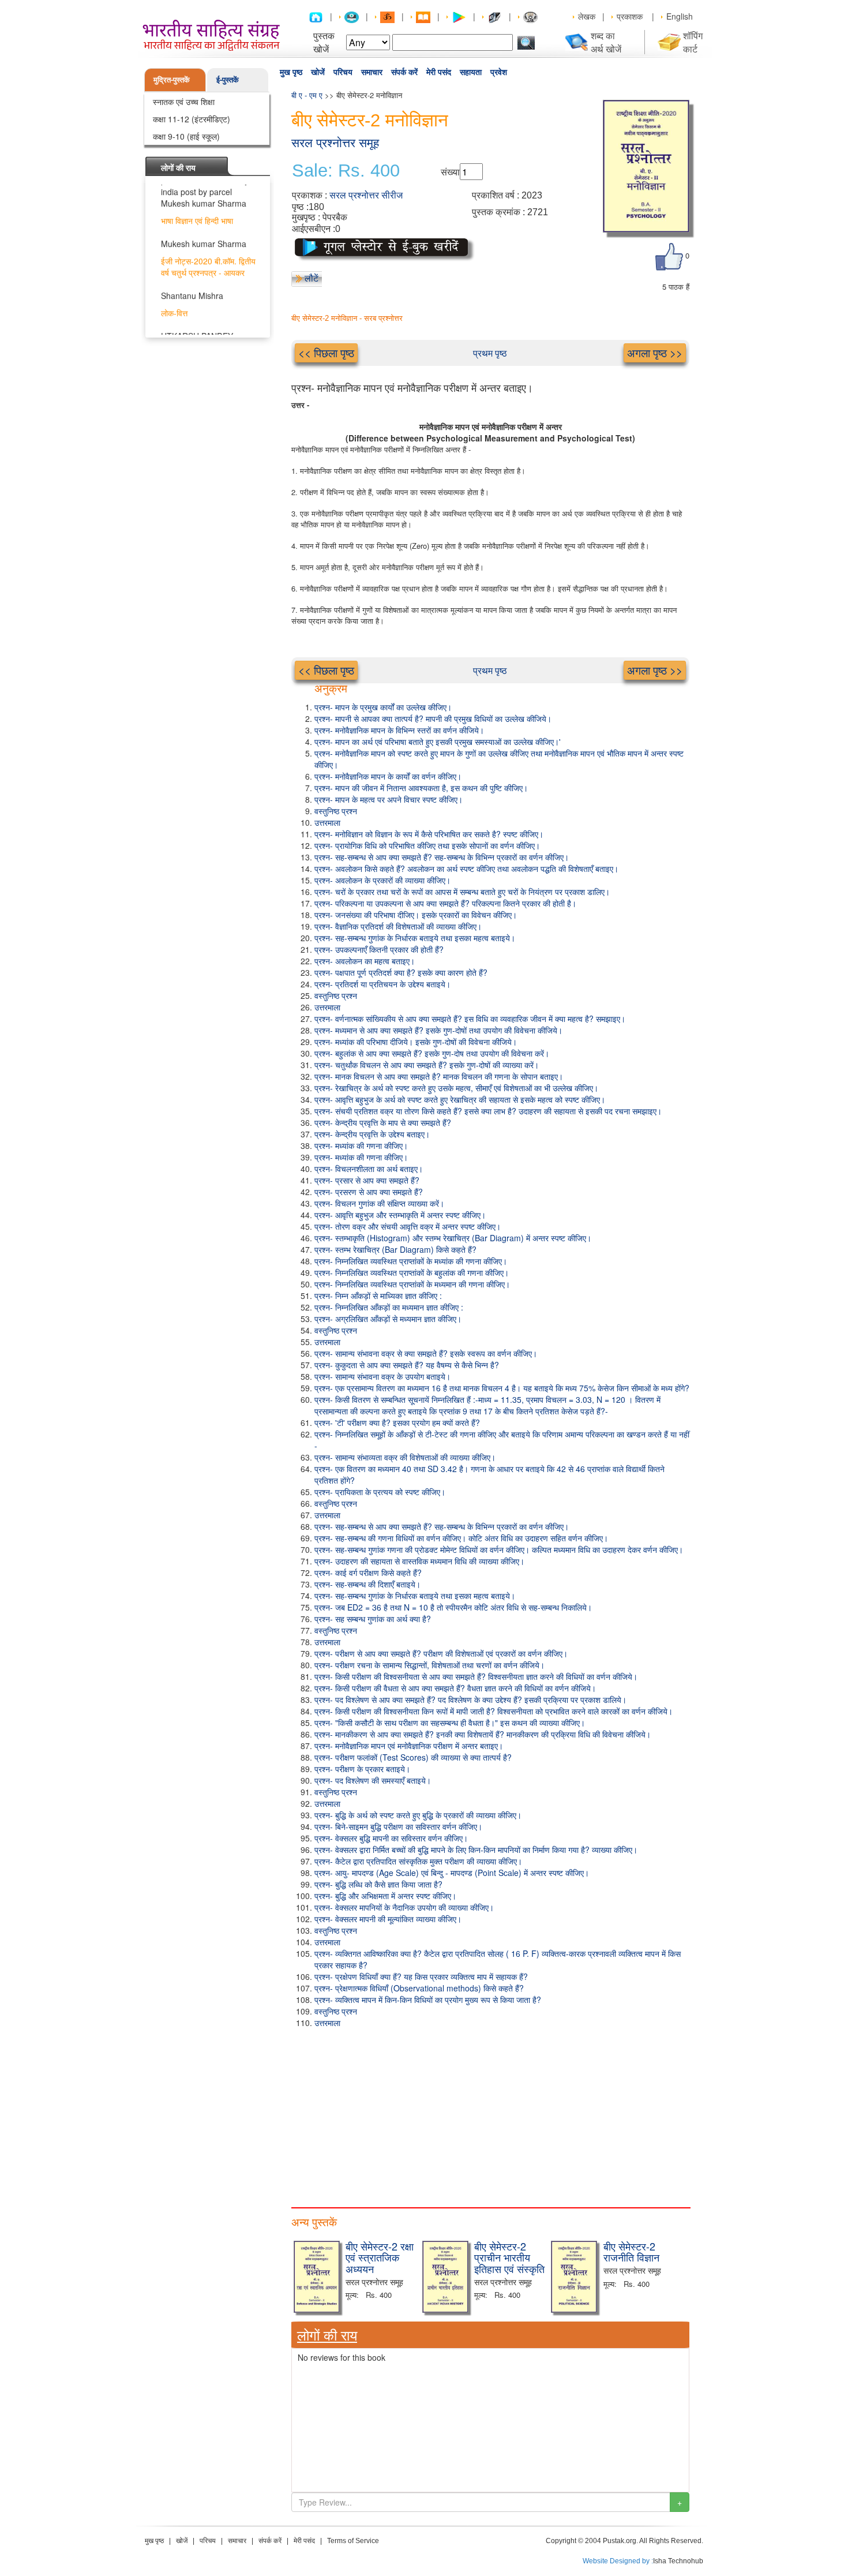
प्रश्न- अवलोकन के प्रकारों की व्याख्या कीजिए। (382, 880)
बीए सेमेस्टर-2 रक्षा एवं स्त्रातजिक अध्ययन (380, 2257)
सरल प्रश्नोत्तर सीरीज (366, 195)
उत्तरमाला (327, 822)
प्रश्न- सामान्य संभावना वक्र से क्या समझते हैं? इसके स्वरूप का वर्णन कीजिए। (426, 1353)
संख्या (450, 172)
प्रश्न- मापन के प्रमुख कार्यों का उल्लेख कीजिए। (383, 707)
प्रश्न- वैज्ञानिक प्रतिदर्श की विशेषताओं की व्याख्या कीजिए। (398, 926)
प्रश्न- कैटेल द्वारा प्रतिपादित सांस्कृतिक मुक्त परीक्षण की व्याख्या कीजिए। (418, 1861)
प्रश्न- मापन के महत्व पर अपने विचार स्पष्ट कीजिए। (389, 799)
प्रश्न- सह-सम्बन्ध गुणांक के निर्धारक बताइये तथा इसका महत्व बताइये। (415, 938)
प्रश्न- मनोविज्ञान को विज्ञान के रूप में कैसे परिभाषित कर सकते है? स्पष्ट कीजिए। (429, 834)
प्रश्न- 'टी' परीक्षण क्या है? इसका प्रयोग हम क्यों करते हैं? (397, 1422)
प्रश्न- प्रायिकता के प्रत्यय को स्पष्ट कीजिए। (380, 1492)
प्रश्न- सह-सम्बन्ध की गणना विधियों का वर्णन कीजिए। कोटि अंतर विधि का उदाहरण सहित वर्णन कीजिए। (461, 1538)
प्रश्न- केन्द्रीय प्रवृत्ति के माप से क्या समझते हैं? (383, 1122)
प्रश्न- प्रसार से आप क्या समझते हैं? (367, 1180)
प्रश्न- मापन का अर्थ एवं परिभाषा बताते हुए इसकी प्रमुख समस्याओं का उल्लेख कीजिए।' (438, 742)
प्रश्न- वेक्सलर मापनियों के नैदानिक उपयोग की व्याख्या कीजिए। (404, 1907)
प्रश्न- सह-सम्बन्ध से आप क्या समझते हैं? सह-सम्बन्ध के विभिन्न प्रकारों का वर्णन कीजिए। (442, 857)
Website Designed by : (618, 2561)
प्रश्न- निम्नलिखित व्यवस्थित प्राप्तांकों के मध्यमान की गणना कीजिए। (412, 1284)
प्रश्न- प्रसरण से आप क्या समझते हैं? (369, 1192)
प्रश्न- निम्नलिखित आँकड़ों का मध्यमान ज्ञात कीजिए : (389, 1307)
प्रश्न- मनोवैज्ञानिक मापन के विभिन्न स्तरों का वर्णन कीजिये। (399, 730)
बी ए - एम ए (307, 95)
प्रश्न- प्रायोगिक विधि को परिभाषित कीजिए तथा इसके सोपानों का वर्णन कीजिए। (427, 845)
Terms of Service (353, 2541)
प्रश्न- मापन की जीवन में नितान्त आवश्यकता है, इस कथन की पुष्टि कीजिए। (421, 788)
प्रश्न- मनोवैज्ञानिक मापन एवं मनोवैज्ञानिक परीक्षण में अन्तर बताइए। (409, 1746)
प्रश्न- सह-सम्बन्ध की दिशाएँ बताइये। (367, 1584)
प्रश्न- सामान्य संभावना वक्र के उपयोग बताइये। (382, 1376)
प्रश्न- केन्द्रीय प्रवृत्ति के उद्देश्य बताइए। (372, 1134)
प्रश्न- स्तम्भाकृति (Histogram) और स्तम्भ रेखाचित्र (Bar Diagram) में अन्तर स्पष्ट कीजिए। (453, 1238)
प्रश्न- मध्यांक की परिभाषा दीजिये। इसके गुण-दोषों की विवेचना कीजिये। (416, 1042)
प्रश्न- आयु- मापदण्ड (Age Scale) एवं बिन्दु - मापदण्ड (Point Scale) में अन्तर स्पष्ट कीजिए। (452, 1873)
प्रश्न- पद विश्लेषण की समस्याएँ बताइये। (373, 1780)
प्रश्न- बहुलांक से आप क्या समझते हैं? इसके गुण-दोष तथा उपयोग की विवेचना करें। (432, 1053)
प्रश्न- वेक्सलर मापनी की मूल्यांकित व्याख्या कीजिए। (388, 1919)
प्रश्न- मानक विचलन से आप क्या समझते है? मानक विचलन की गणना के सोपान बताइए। (439, 1076)
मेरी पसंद (439, 72)
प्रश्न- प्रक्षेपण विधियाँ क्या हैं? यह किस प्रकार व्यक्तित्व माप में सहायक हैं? (421, 1976)
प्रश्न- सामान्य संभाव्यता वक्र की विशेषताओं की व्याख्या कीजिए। (405, 1457)
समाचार (372, 72)
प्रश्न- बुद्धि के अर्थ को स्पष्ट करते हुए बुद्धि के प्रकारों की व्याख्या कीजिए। (418, 1815)
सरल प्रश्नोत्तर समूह (335, 143)
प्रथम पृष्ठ (490, 353)
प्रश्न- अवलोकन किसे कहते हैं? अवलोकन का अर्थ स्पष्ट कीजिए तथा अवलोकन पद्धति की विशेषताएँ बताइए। (466, 868)
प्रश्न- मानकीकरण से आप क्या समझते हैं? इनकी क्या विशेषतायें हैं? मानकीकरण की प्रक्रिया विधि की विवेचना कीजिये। (483, 1734)
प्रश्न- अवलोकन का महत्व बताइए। (365, 961)
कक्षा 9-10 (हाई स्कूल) (186, 136)
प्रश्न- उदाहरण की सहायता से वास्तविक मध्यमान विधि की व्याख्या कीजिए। (419, 1561)
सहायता (471, 72)
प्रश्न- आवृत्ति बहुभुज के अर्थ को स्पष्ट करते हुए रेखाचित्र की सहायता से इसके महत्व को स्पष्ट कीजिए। (460, 1099)
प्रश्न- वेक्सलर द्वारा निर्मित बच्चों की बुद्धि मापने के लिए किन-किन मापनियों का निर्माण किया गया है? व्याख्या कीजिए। (476, 1849)
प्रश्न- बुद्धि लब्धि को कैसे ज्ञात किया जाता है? (378, 1884)
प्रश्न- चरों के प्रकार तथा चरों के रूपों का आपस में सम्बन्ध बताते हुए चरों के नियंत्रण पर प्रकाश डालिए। (462, 892)
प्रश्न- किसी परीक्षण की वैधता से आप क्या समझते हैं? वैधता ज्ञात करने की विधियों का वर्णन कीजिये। (455, 1688)
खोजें (318, 72)
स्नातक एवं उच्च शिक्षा (184, 102)
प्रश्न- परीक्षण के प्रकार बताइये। (362, 1769)
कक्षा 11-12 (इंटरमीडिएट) (192, 119)
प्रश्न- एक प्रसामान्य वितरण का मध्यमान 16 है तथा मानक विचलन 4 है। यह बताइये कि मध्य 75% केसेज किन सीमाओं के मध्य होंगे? (502, 1388)
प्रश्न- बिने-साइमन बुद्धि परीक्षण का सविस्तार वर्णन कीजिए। (398, 1826)
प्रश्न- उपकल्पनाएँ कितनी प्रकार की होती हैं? (379, 949)
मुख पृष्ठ (291, 72)
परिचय (343, 72)
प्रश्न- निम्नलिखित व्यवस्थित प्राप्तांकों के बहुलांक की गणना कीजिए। (412, 1272)
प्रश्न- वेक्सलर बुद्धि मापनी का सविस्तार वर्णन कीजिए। (391, 1838)
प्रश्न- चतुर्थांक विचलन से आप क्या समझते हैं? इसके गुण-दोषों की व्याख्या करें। (427, 1065)
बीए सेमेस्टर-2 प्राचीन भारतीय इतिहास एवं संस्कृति (509, 2257)
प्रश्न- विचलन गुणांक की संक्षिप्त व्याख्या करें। (379, 1203)
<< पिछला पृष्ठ (326, 352)
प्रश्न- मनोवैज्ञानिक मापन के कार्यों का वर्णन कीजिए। (388, 776)
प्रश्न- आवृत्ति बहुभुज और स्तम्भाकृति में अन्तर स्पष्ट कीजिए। (400, 1215)
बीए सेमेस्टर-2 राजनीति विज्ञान (631, 2252)
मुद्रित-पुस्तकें (172, 79)
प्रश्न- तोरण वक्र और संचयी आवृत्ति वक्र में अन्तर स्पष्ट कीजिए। (408, 1226)
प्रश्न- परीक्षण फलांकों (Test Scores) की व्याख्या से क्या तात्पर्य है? (413, 1757)
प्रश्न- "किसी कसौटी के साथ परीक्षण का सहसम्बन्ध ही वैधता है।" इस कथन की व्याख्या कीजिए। (450, 1723)
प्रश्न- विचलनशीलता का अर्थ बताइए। (369, 1169)
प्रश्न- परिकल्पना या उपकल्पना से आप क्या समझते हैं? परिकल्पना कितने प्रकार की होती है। (445, 903)
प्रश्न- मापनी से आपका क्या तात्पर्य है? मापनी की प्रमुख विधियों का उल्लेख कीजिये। (433, 718)
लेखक (587, 16)
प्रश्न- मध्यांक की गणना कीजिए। (361, 1145)
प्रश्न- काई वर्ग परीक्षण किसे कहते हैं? (368, 1572)
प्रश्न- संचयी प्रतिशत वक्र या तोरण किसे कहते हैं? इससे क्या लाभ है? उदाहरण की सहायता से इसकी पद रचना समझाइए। (488, 1111)
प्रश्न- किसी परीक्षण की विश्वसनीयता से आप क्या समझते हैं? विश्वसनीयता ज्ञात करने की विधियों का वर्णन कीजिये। (476, 1676)
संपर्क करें (404, 72)
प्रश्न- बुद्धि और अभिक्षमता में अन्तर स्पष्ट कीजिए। (385, 1896)
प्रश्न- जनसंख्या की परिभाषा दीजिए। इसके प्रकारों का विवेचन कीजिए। (416, 915)
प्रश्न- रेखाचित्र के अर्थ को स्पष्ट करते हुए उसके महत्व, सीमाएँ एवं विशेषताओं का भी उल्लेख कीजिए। (456, 1088)
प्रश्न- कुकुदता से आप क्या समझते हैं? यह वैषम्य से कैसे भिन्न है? (407, 1365)
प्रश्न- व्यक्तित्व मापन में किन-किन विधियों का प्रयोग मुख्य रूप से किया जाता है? (428, 2000)
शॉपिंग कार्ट (693, 42)
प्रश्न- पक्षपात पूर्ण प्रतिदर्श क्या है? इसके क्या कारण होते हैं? (401, 972)
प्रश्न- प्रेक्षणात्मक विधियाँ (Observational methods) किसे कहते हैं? (419, 1988)
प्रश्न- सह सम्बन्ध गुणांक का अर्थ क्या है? (373, 1619)
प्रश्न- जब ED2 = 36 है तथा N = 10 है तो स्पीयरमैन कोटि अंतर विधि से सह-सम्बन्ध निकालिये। (453, 1607)
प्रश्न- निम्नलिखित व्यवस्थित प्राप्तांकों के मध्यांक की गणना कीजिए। (411, 1261)
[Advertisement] (490, 2115)
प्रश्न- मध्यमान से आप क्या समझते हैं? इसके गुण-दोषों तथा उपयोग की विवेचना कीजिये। (438, 1030)
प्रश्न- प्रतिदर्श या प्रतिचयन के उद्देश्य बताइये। (382, 984)
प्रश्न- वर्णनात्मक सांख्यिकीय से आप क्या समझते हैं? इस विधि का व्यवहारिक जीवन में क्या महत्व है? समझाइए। (470, 1019)
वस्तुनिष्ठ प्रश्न (336, 811)
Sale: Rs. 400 (346, 171)
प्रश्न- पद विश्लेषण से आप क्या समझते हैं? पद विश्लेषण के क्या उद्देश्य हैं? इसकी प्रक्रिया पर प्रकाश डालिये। (470, 1699)
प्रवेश (499, 72)
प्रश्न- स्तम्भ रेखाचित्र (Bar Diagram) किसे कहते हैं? (395, 1249)
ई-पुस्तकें (228, 79)
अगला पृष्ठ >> (655, 352)
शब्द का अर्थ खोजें (606, 42)
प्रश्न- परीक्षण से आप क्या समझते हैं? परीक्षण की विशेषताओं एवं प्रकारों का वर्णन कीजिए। (441, 1653)
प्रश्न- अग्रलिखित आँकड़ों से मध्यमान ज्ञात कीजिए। (388, 1319)
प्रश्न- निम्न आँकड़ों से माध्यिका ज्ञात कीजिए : (378, 1296)
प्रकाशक (630, 16)
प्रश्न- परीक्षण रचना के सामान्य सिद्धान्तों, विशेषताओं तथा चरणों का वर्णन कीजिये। (429, 1665)
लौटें (312, 278)
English (680, 16)
